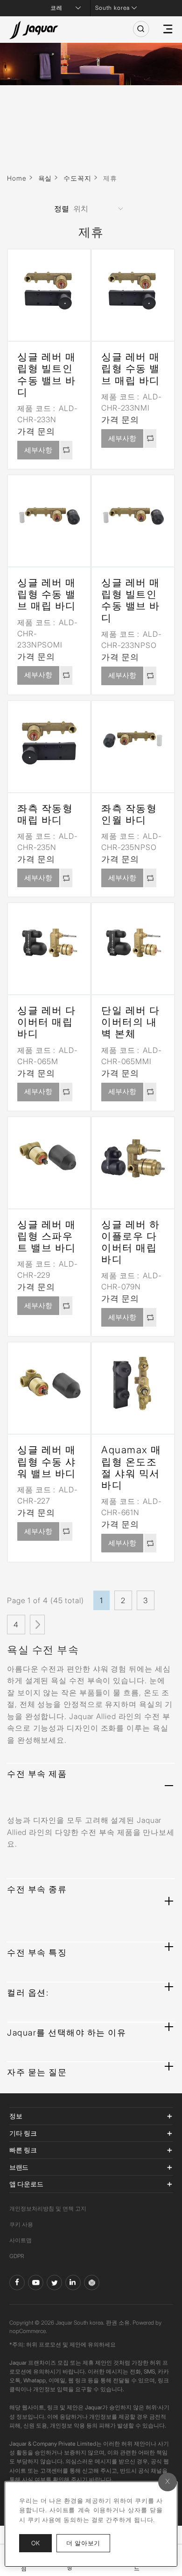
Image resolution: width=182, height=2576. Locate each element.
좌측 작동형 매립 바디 (45, 814)
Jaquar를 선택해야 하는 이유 (66, 2033)
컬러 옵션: (28, 1993)
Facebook (17, 2283)
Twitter (54, 2283)
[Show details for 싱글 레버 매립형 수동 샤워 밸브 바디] (49, 1383)
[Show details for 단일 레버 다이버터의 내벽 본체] (133, 944)
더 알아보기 (88, 2543)
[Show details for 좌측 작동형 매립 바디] (49, 742)
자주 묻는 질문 (37, 2072)
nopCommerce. (28, 2331)
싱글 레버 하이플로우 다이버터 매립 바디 (131, 1242)
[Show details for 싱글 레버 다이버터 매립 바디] (49, 944)
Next (37, 1625)
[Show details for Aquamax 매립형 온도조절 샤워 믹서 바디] (133, 1383)
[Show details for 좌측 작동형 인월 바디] (133, 742)
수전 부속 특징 (37, 1952)
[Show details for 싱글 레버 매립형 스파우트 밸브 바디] (49, 1158)
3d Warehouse (92, 2283)
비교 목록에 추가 (66, 450)
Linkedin (73, 2283)
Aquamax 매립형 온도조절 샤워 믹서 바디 (131, 1467)
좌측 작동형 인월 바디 (129, 814)
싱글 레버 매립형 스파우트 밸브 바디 (47, 1236)
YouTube (36, 2283)
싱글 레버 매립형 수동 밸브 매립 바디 (131, 368)
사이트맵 (21, 2240)
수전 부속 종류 (37, 1889)
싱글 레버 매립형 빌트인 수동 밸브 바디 (47, 374)
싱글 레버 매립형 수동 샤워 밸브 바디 (47, 1461)
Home (17, 178)
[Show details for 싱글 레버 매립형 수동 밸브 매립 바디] (133, 290)
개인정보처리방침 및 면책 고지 (48, 2208)
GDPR (17, 2256)
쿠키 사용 (21, 2224)
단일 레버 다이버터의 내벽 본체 (131, 1022)
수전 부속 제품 (37, 1774)
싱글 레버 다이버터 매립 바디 (47, 1022)
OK (35, 2543)
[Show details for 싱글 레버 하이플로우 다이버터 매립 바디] (133, 1158)
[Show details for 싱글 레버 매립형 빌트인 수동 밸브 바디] (49, 290)
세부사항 (38, 450)
